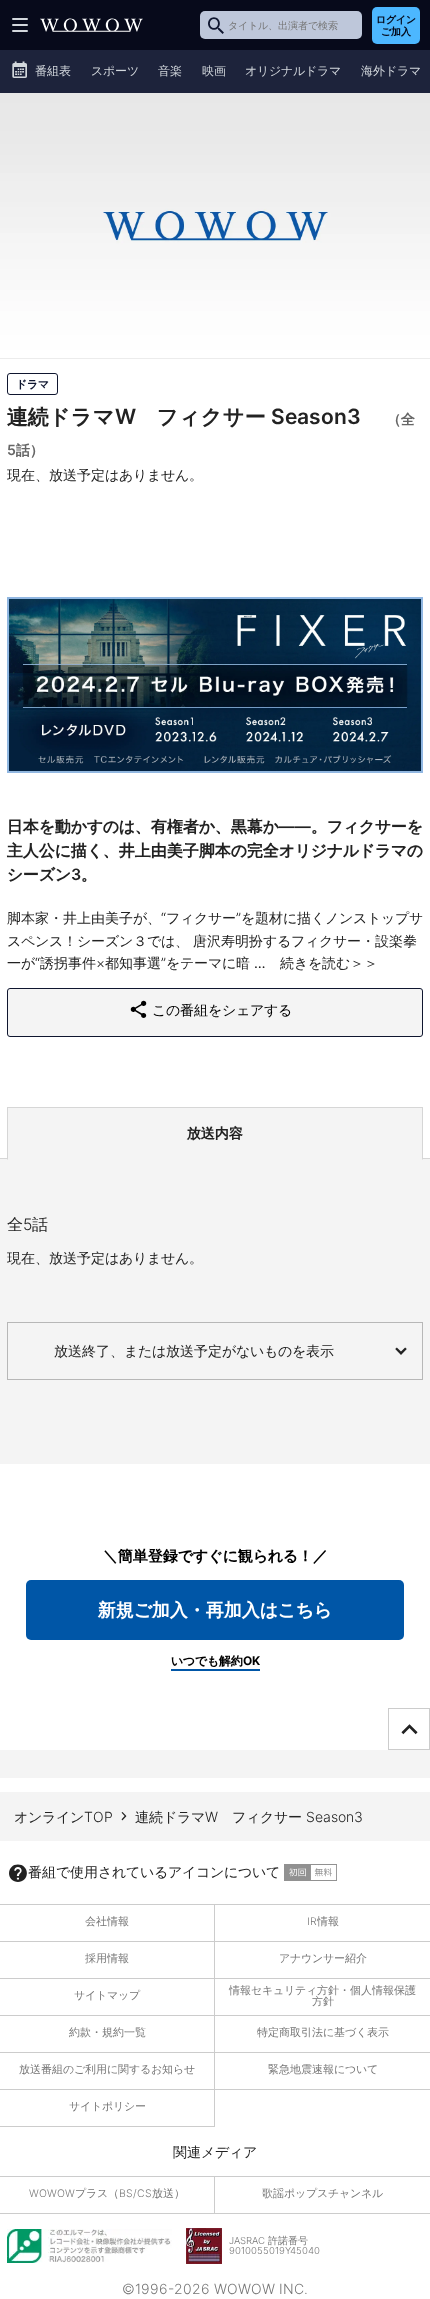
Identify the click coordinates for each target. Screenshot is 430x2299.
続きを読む (315, 962)
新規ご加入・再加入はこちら (215, 1609)
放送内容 (215, 1132)
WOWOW (91, 25)
